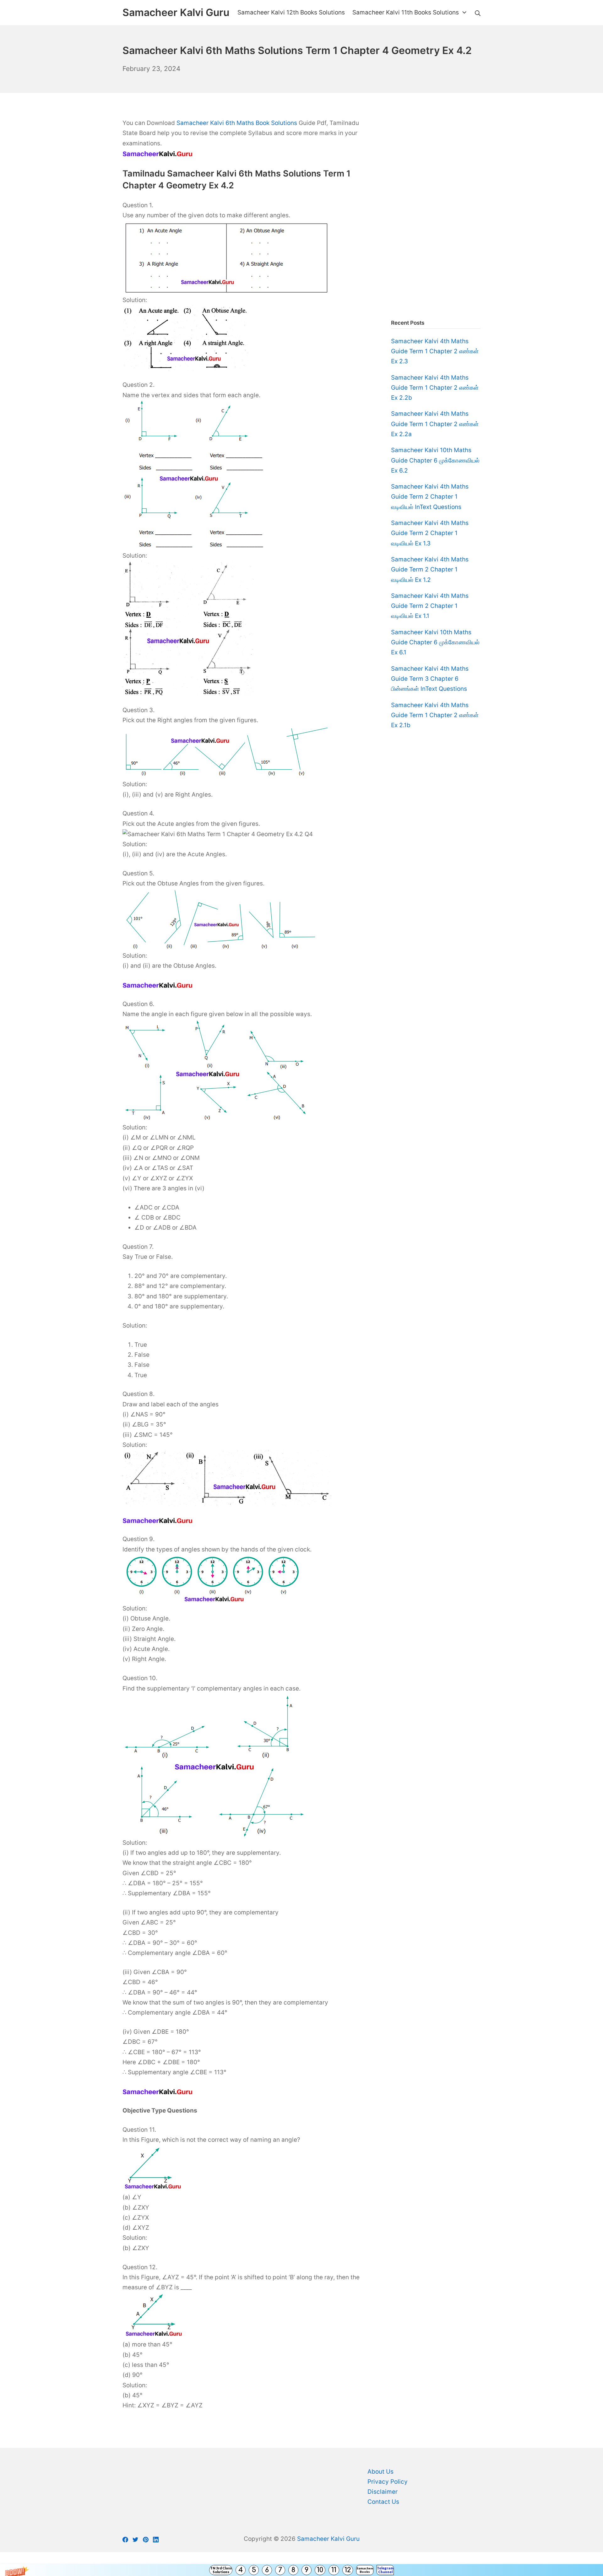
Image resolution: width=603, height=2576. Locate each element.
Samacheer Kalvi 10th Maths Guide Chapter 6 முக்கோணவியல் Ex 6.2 (435, 460)
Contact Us (383, 2502)
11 (334, 2570)
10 (320, 2570)
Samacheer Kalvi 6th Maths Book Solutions (237, 123)
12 (348, 2570)
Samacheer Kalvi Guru (328, 2539)
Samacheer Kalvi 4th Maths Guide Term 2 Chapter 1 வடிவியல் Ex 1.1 (430, 606)
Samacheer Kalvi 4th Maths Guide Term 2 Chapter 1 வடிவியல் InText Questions (430, 497)
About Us (380, 2472)
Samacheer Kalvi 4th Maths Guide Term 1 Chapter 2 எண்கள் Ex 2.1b (435, 715)
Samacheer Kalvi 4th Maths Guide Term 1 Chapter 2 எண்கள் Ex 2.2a (435, 424)
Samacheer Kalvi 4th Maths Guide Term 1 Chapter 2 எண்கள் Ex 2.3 (435, 351)
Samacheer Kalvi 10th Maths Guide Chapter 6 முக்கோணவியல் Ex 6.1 (435, 642)
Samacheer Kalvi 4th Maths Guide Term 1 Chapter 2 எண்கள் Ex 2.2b (435, 388)
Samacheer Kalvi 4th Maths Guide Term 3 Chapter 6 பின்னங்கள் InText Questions (430, 679)
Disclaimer (383, 2492)
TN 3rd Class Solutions (221, 2570)
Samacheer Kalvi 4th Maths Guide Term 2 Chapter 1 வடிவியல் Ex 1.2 (430, 570)
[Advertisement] (436, 212)
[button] (301, 2570)
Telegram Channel (385, 2570)
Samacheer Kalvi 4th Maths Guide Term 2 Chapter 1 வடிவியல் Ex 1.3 (430, 533)
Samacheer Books (365, 2570)
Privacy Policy (388, 2482)
